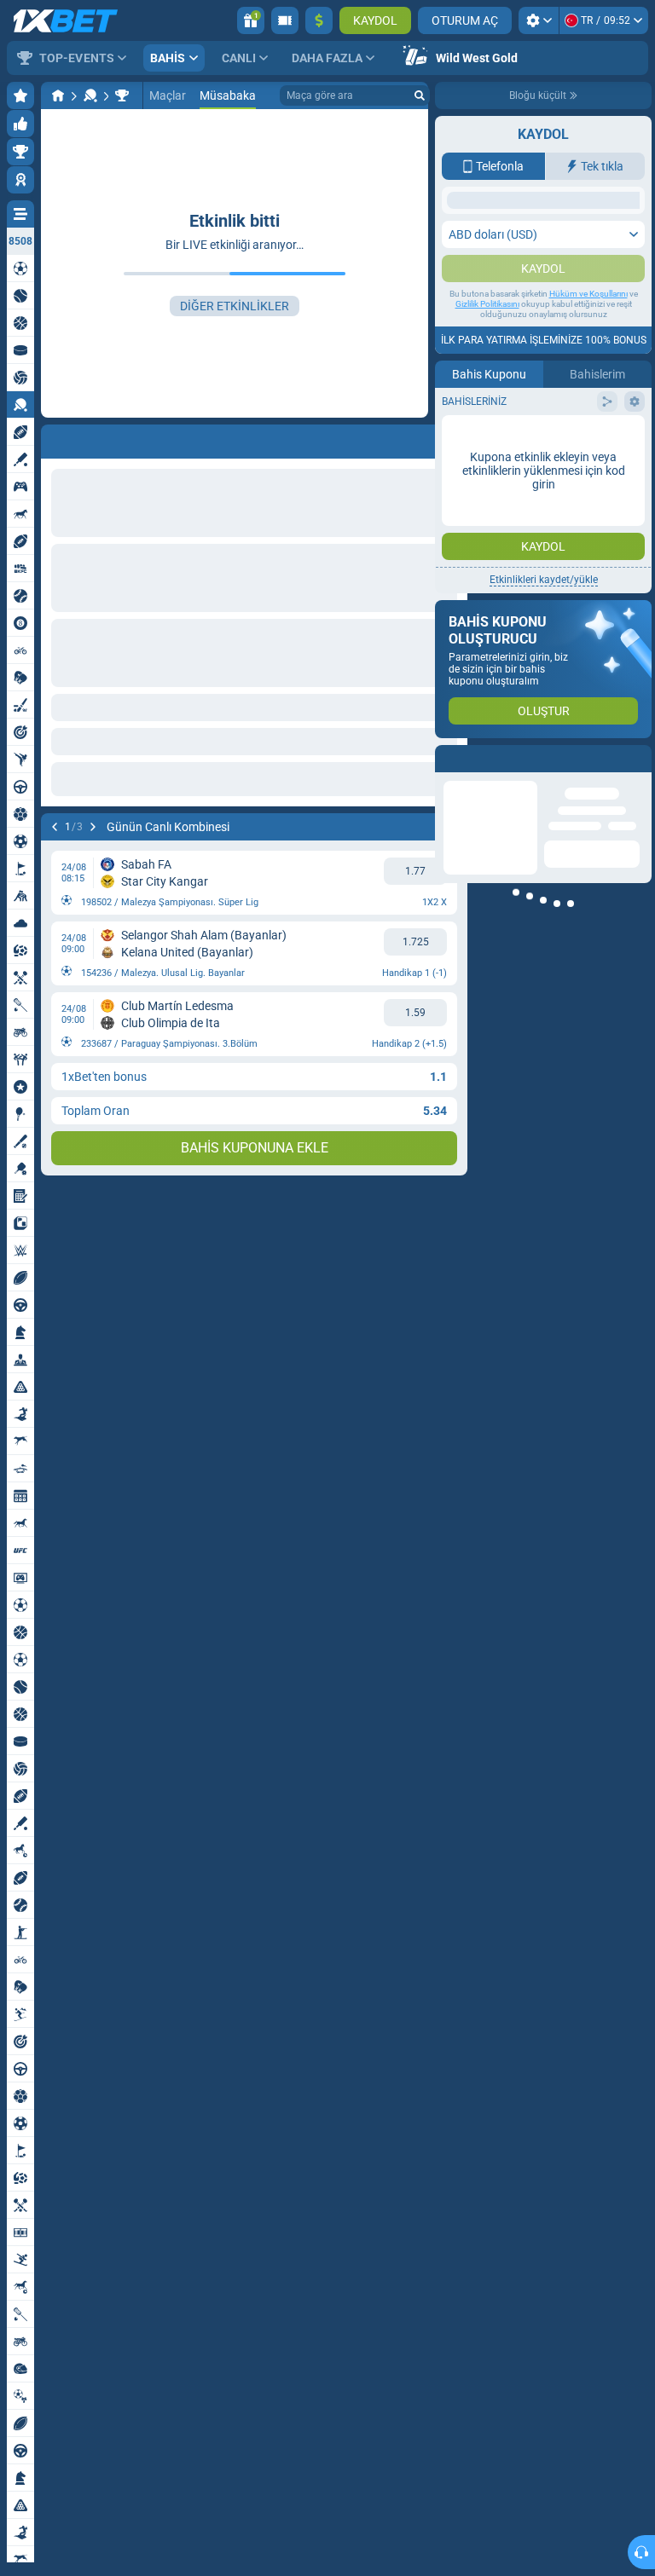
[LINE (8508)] (58, 95)
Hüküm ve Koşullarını (588, 463)
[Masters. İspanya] (122, 95)
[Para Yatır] (319, 20)
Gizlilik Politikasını (487, 474)
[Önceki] (55, 827)
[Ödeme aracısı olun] (285, 20)
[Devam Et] (93, 827)
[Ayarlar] (539, 20)
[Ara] (420, 95)
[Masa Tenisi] (90, 95)
